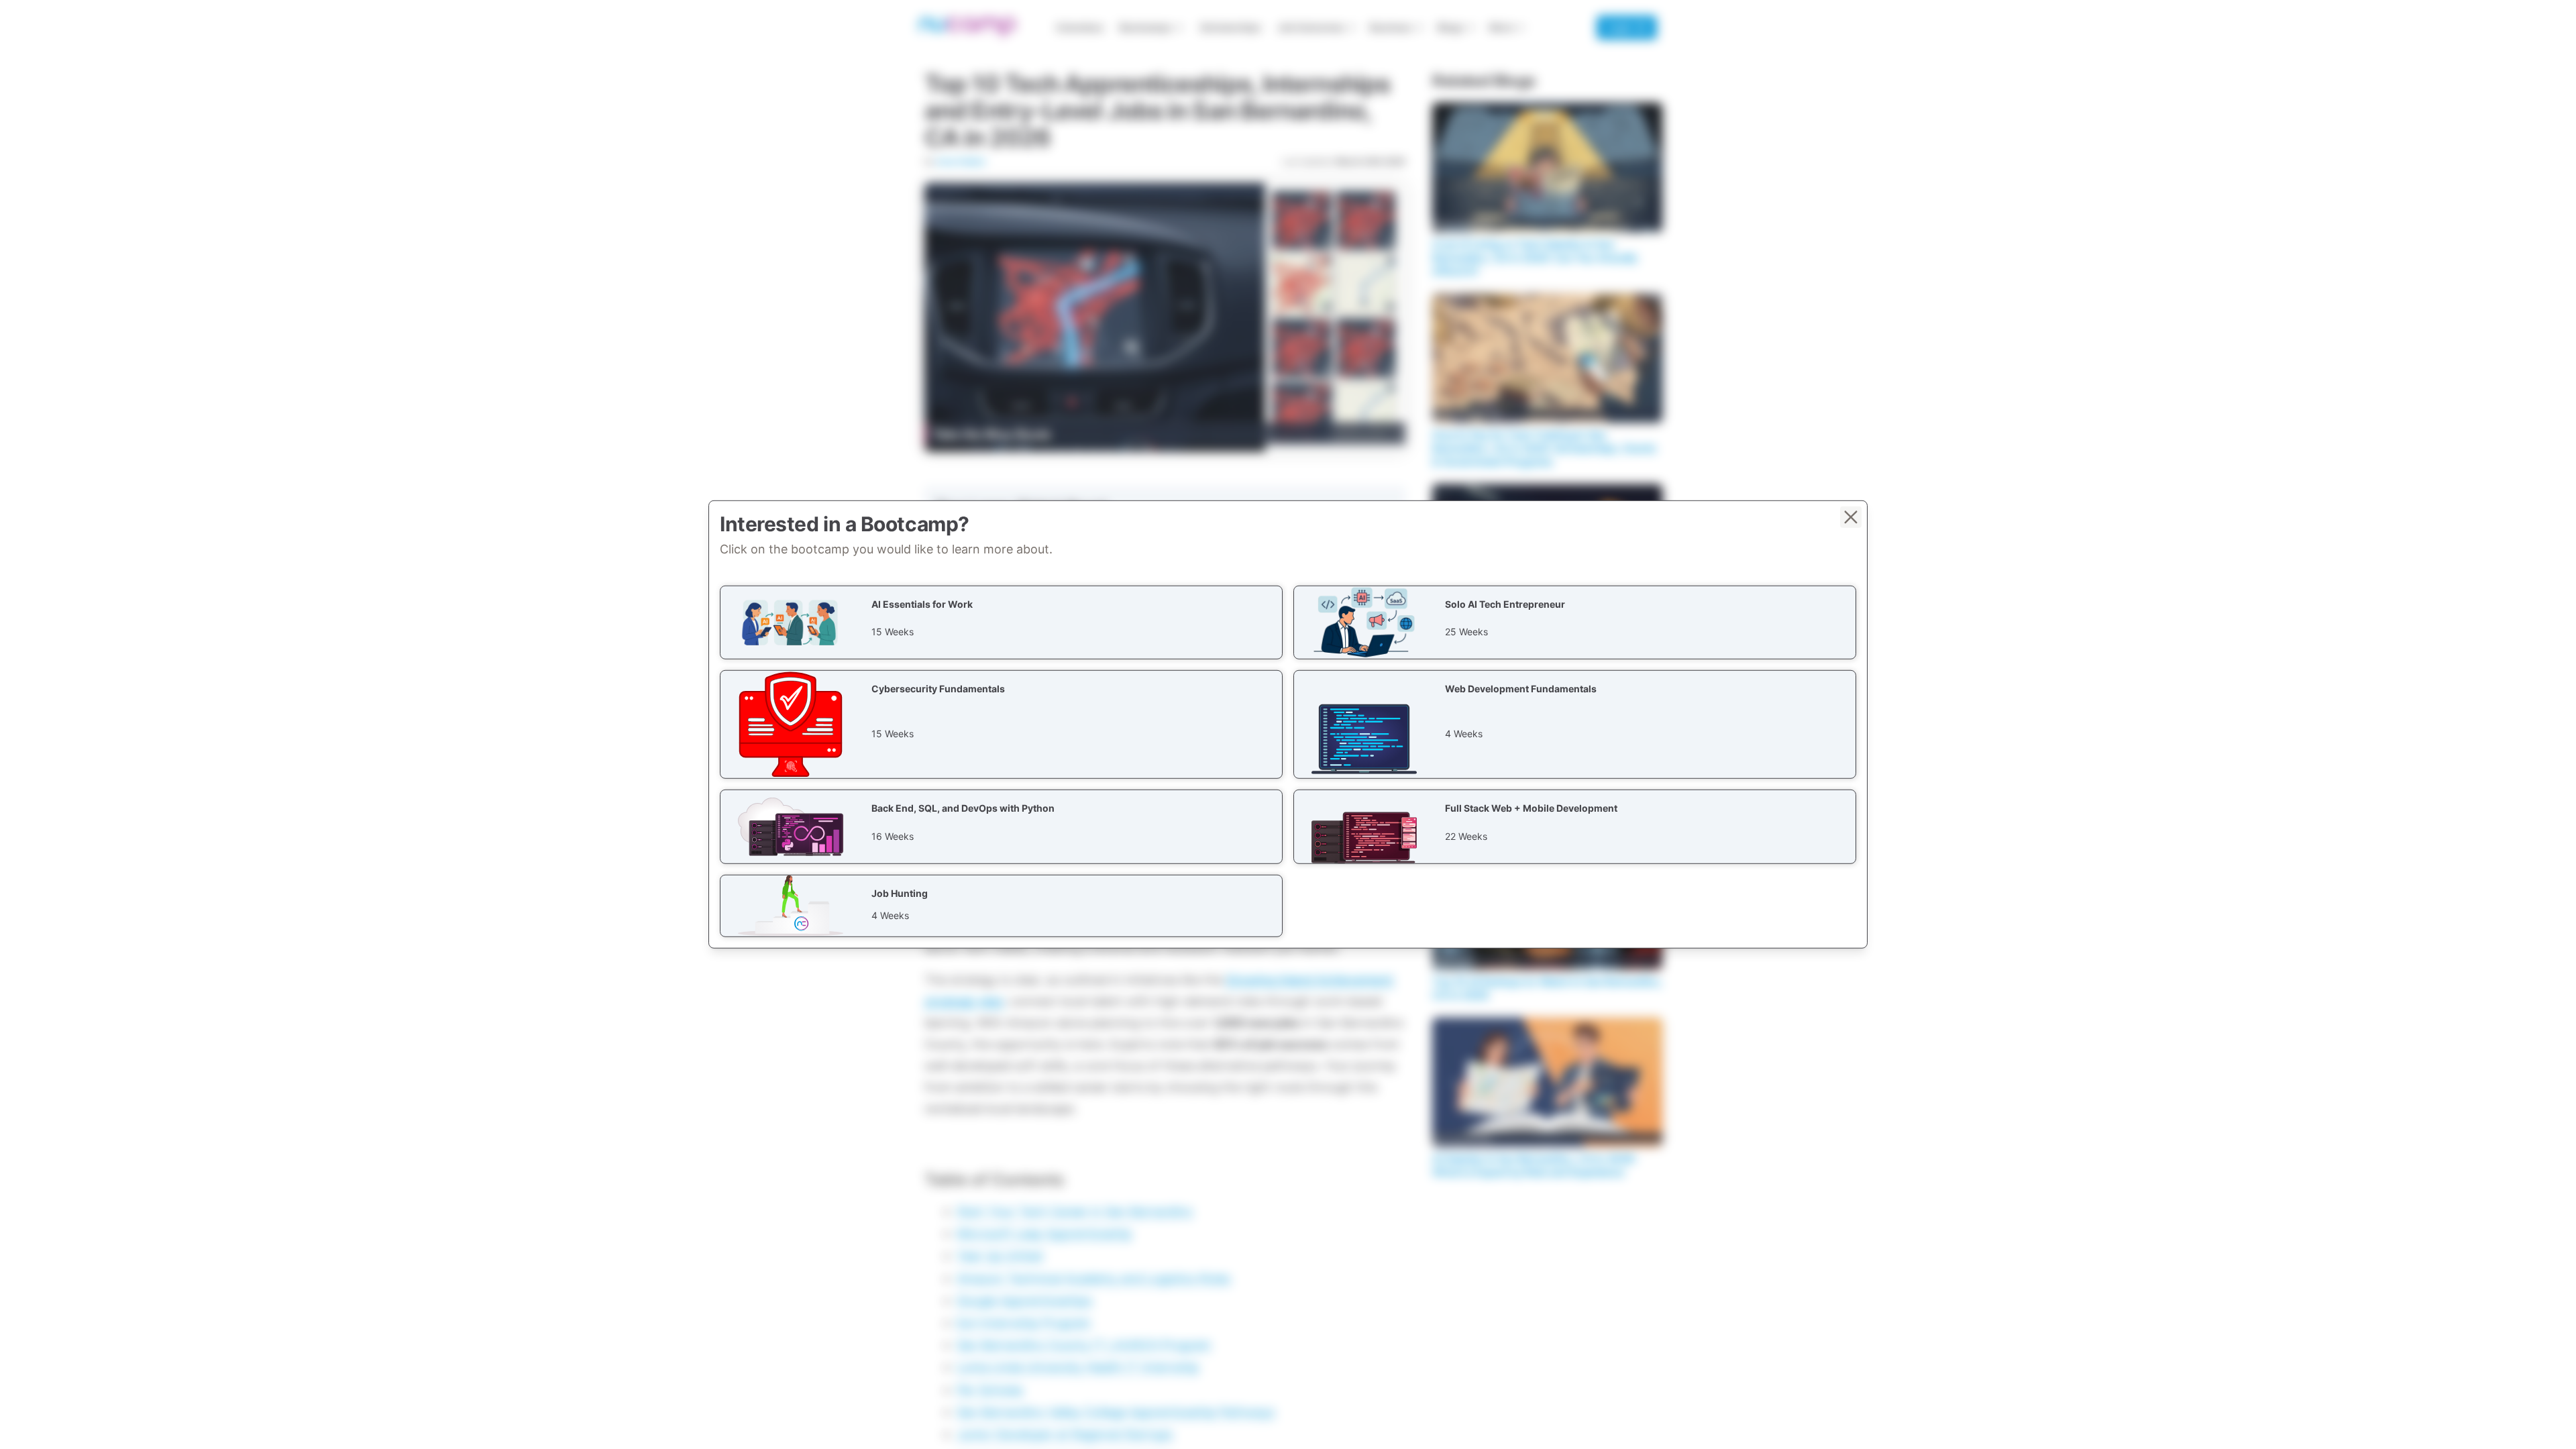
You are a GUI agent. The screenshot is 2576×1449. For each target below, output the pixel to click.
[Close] (1851, 517)
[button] (1001, 623)
